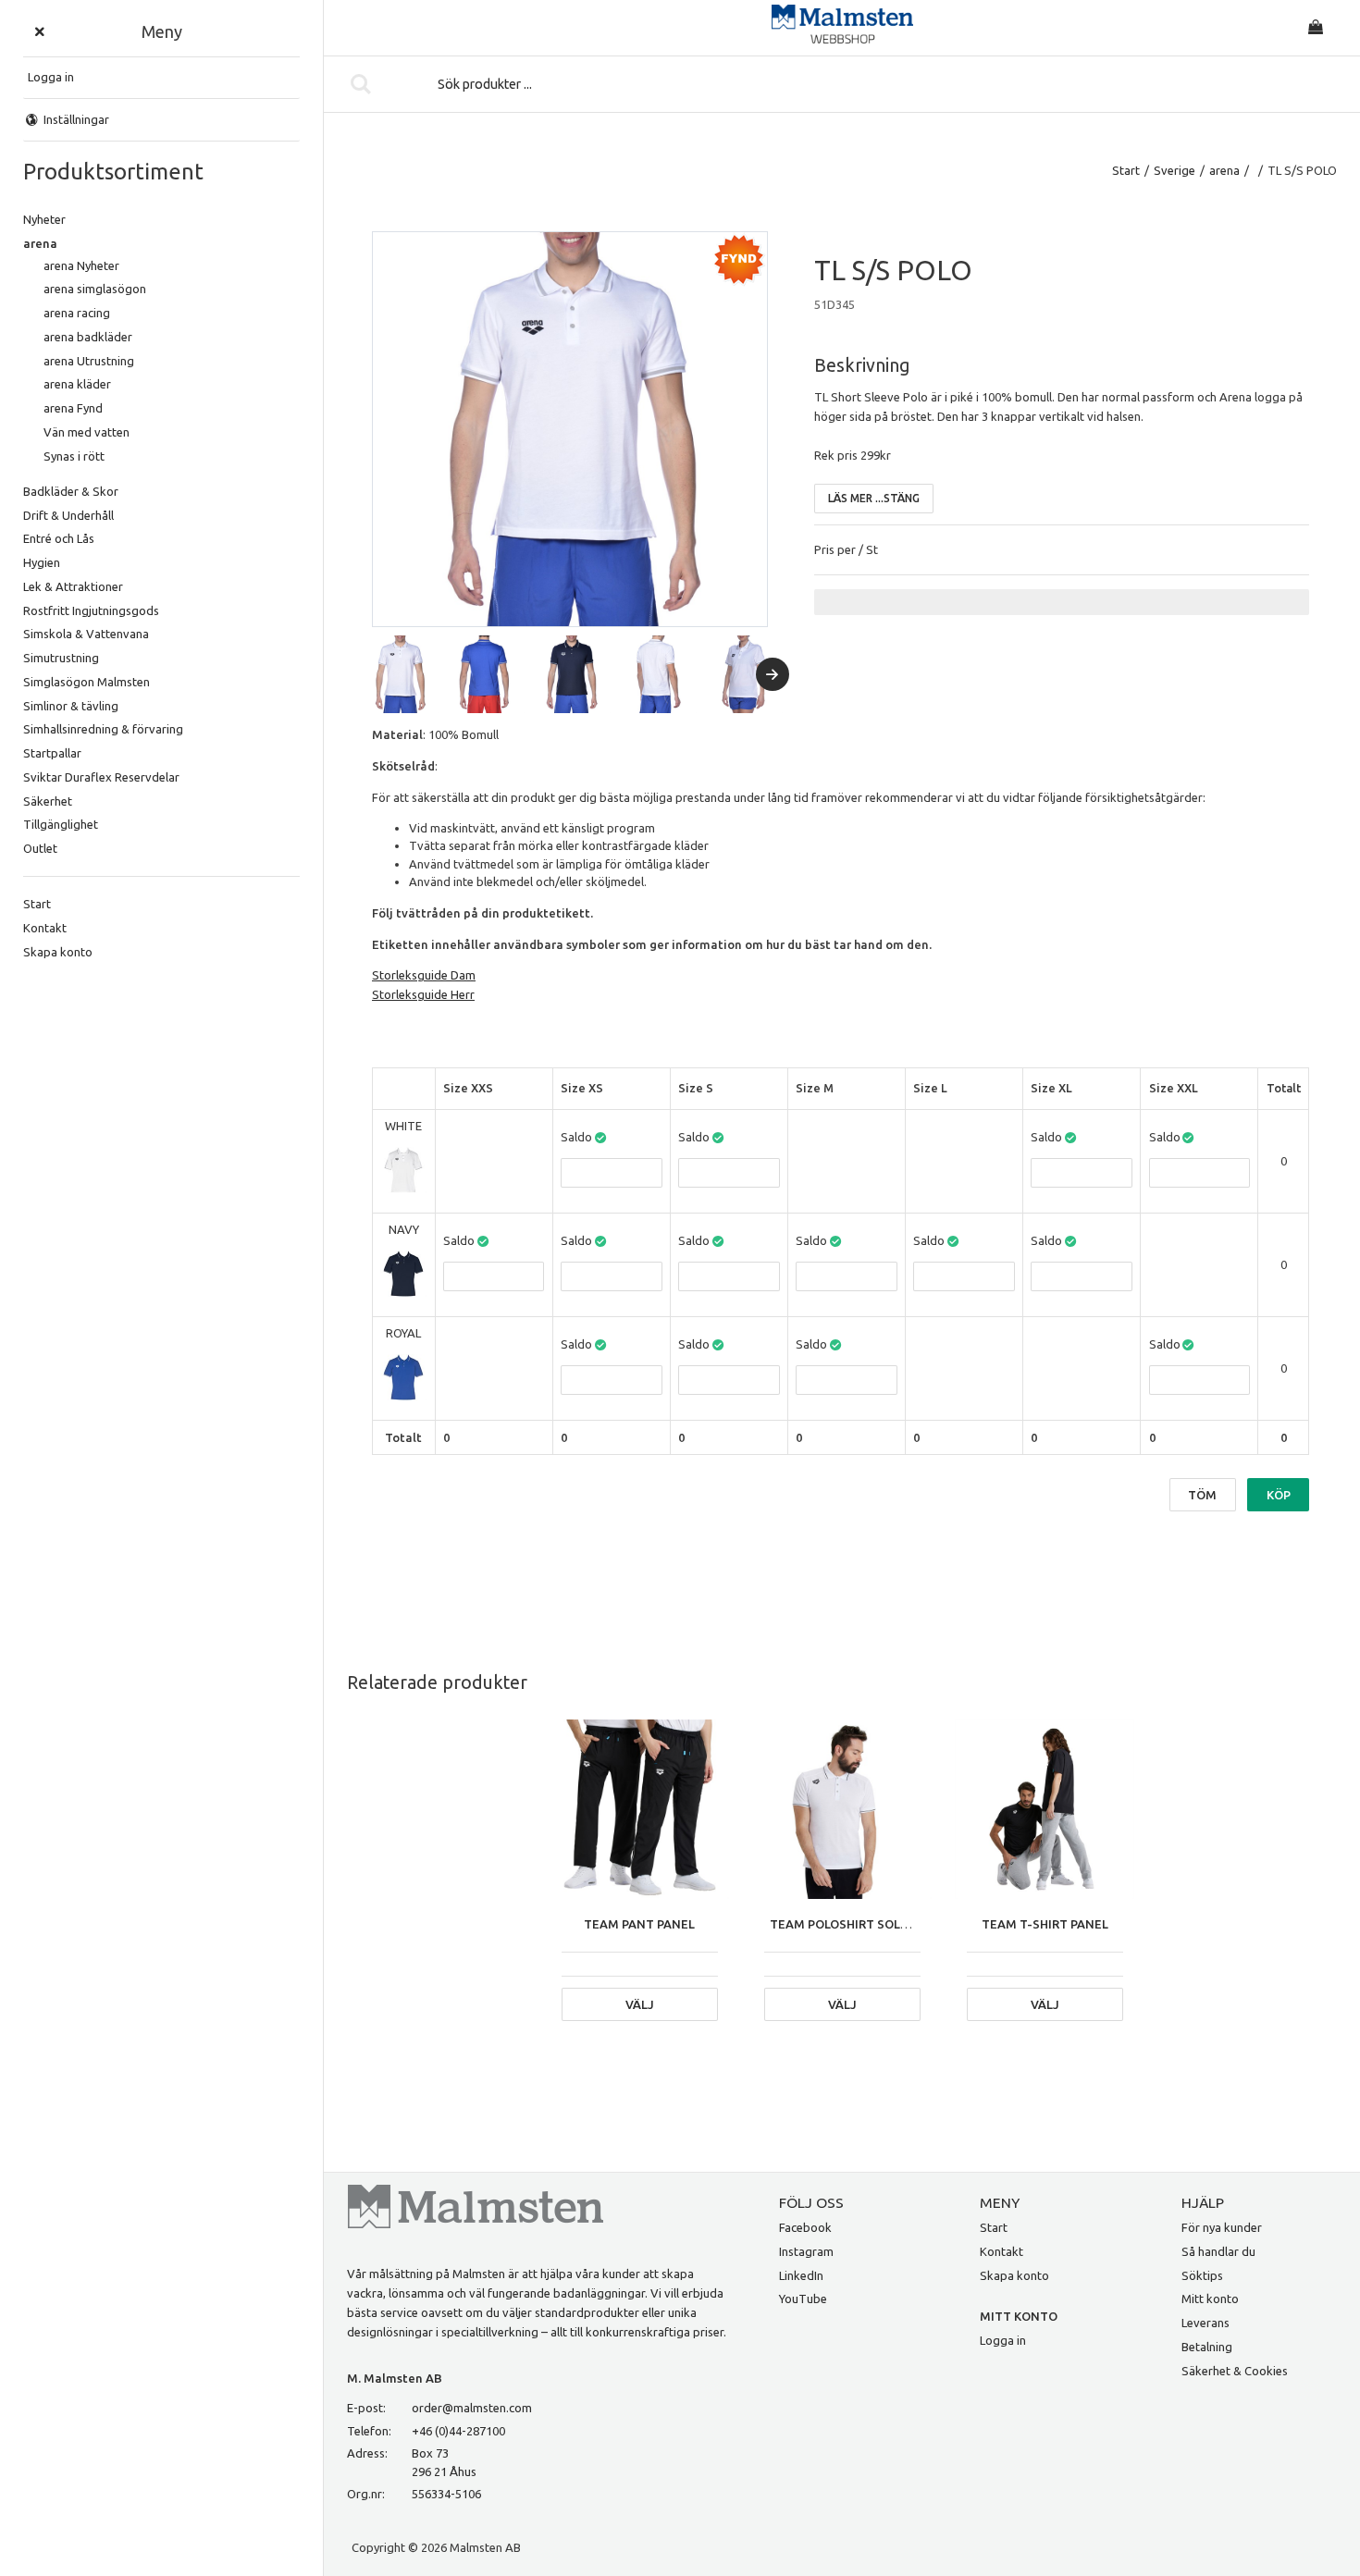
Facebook (805, 2227)
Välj (640, 2004)
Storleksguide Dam (424, 975)
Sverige (1175, 170)
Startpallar (52, 753)
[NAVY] (403, 1274)
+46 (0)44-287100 (458, 2431)
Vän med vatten (87, 432)
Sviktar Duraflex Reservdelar (101, 777)
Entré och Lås (59, 538)
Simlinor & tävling (71, 706)
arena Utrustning (89, 361)
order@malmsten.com (472, 2408)
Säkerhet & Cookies (1235, 2371)
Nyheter (44, 219)
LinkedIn (801, 2275)
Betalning (1207, 2347)
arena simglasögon (95, 289)
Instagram (806, 2251)
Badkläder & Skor (71, 491)
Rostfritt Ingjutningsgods (91, 610)
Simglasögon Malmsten (87, 682)
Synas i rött (74, 456)
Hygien (42, 562)
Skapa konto (58, 952)
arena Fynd (73, 408)
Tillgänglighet (61, 824)
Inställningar (76, 119)
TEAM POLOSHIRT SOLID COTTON (868, 1924)
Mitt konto (1210, 2299)
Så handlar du (1218, 2251)
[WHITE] (403, 1171)
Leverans (1205, 2323)
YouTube (803, 2299)
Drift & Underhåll (68, 515)
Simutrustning (61, 658)
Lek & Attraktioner (73, 586)
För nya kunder (1222, 2227)
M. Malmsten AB (395, 2378)
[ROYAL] (403, 1378)
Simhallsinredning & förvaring (103, 729)
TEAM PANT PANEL (639, 1924)
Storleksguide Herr (423, 994)
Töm (1202, 1495)
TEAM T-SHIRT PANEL (1045, 1924)
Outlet (40, 848)
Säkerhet (48, 801)
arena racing (77, 313)
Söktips (1202, 2275)
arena (40, 243)
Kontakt (45, 928)
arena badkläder (88, 337)
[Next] (773, 674)
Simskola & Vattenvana (86, 634)
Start (37, 904)
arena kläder (77, 384)
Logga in (1003, 2340)
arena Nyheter (81, 265)
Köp (1279, 1495)
